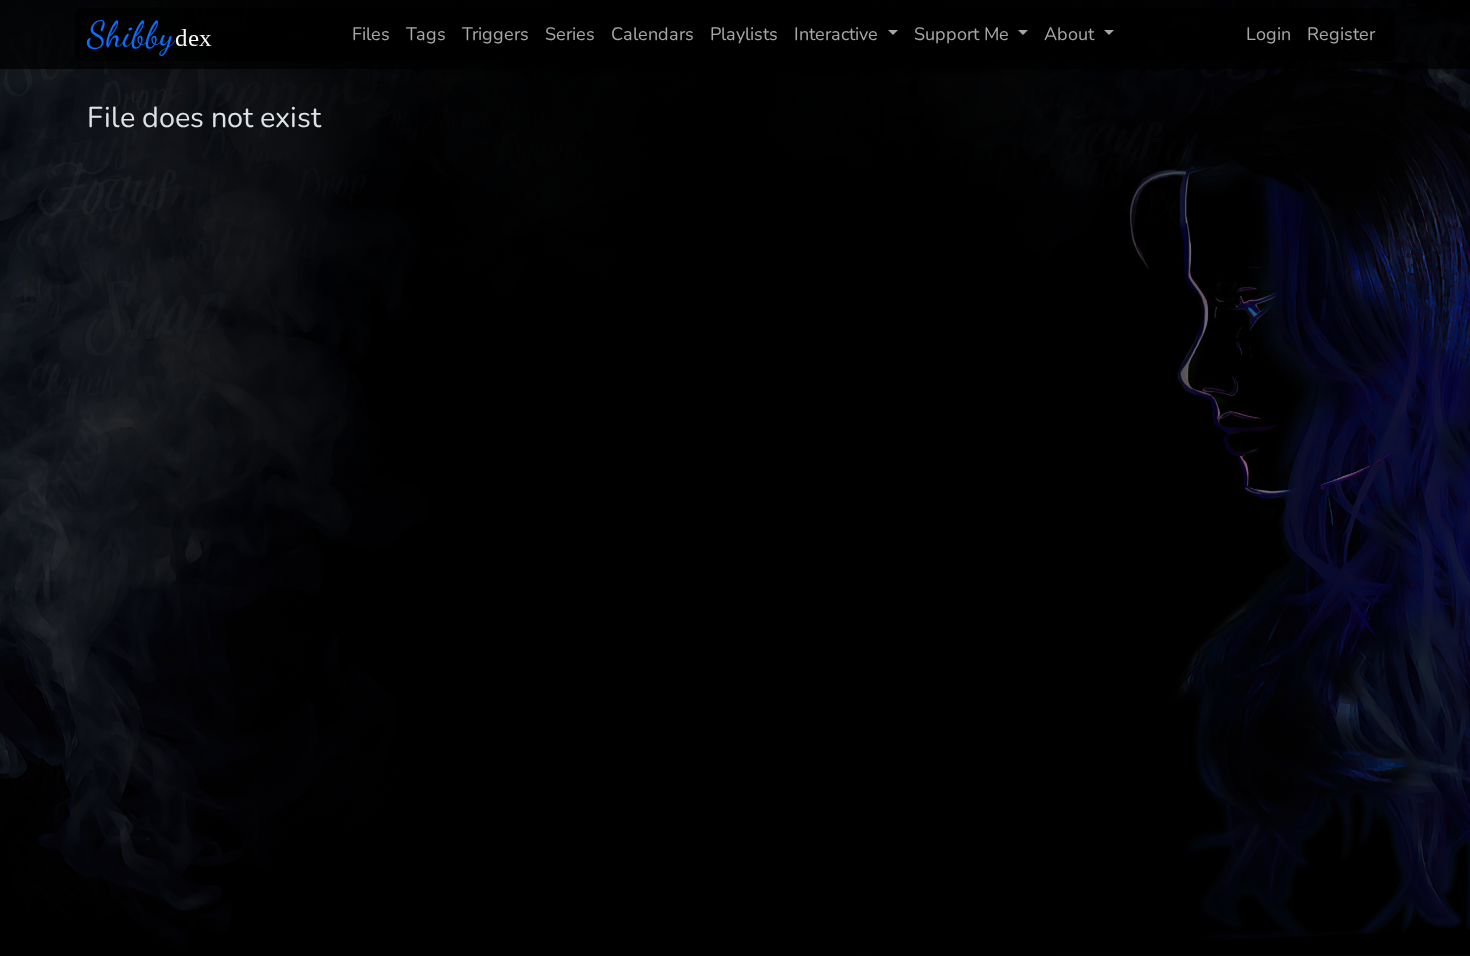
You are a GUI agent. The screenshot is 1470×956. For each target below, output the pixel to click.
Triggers (495, 34)
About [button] (1069, 34)
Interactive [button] (836, 34)
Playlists (744, 34)
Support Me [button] (961, 34)
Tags (426, 34)
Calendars (652, 34)
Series (570, 34)
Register (1341, 34)
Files (371, 34)
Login (1268, 34)
